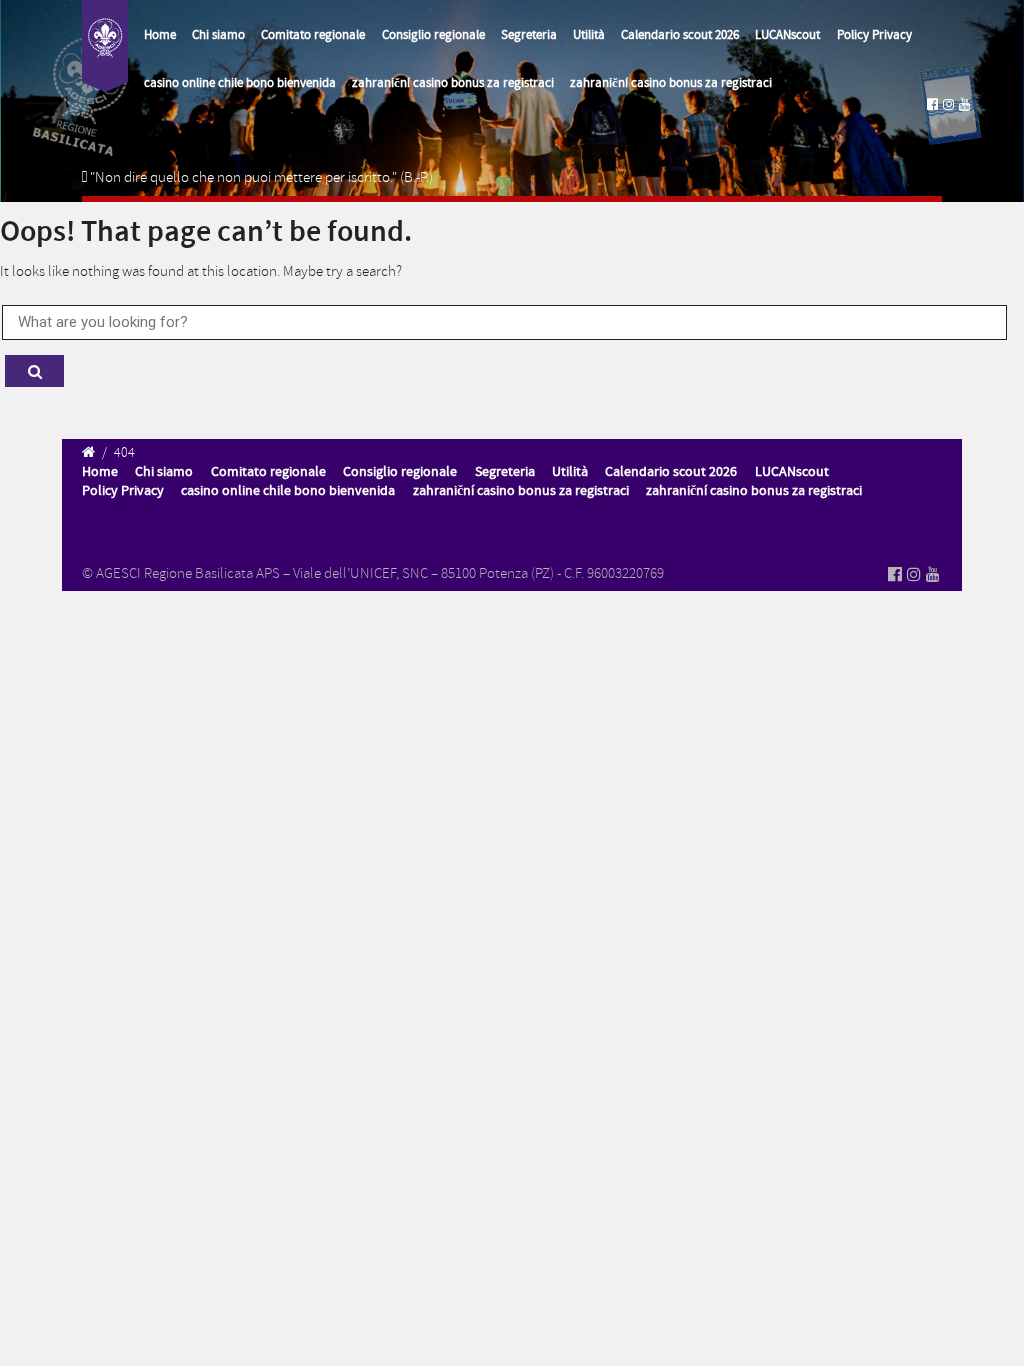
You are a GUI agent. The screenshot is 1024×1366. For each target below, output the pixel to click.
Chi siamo (218, 35)
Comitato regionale (313, 35)
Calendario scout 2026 (680, 35)
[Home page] (105, 46)
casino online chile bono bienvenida (240, 83)
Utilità (589, 35)
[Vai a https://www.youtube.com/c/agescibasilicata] (964, 104)
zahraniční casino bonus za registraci (453, 83)
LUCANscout (787, 35)
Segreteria (529, 35)
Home (160, 35)
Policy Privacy (874, 35)
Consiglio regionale (433, 35)
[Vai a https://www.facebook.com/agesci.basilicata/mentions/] (932, 104)
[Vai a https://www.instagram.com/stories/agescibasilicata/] (948, 104)
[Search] (34, 371)
